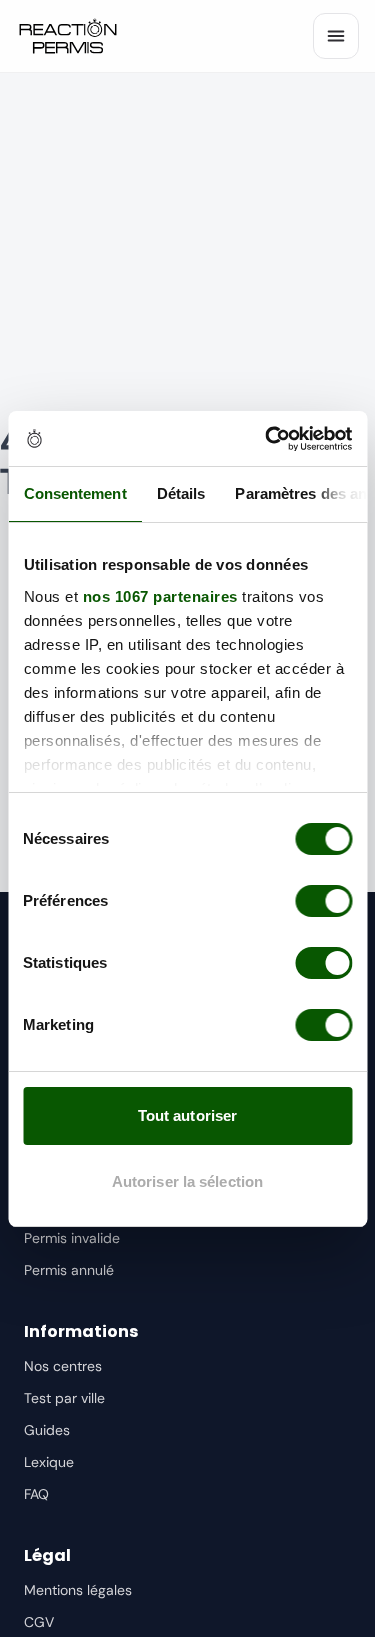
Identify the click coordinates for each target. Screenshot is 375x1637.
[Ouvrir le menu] (336, 36)
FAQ (36, 1494)
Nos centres (63, 1366)
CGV (39, 1622)
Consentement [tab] (74, 493)
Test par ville (64, 1398)
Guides (47, 1430)
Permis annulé (69, 1270)
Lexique (49, 1462)
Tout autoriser (187, 1115)
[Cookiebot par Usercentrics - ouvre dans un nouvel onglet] (267, 439)
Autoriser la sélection (187, 1181)
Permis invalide (72, 1238)
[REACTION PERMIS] (68, 36)
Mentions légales (78, 1590)
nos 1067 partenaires (159, 596)
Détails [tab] (180, 493)
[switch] (323, 901)
